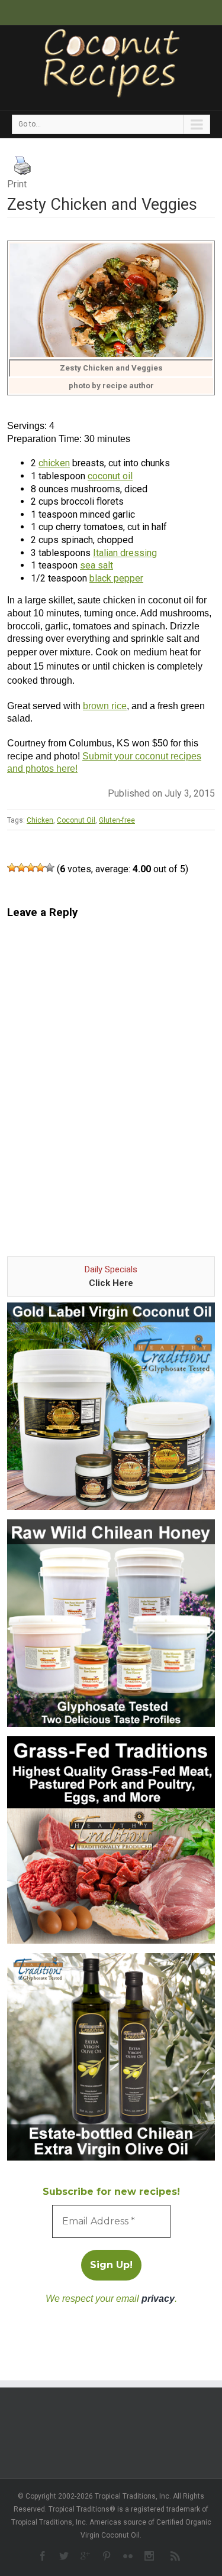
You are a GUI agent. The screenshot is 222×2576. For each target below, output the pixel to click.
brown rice (105, 706)
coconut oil (110, 476)
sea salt (96, 565)
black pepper (116, 578)
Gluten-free (117, 820)
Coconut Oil (76, 820)
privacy (158, 2299)
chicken (54, 463)
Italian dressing (125, 553)
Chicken (40, 820)
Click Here (111, 1283)
